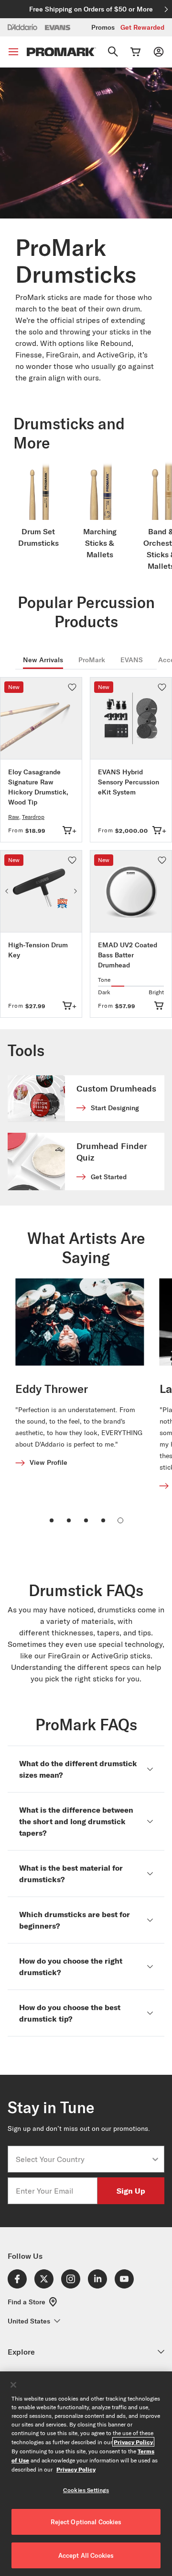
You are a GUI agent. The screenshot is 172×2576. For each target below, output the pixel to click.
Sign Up (131, 2191)
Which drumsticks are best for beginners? (75, 1920)
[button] (72, 687)
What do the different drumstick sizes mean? (78, 1769)
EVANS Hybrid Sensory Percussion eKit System (129, 782)
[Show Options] (155, 2159)
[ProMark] (61, 52)
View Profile (48, 1462)
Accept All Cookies (86, 2555)
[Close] (13, 2385)
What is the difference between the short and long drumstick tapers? (76, 1821)
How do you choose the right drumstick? (71, 1966)
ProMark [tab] (92, 660)
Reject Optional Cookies (86, 2522)
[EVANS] (58, 28)
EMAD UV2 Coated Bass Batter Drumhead (128, 955)
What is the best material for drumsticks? (71, 1873)
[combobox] (83, 2159)
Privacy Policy (133, 2442)
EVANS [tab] (132, 660)
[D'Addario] (22, 27)
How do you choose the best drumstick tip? (70, 2013)
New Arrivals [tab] (43, 660)
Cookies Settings (86, 2490)
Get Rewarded (142, 27)
